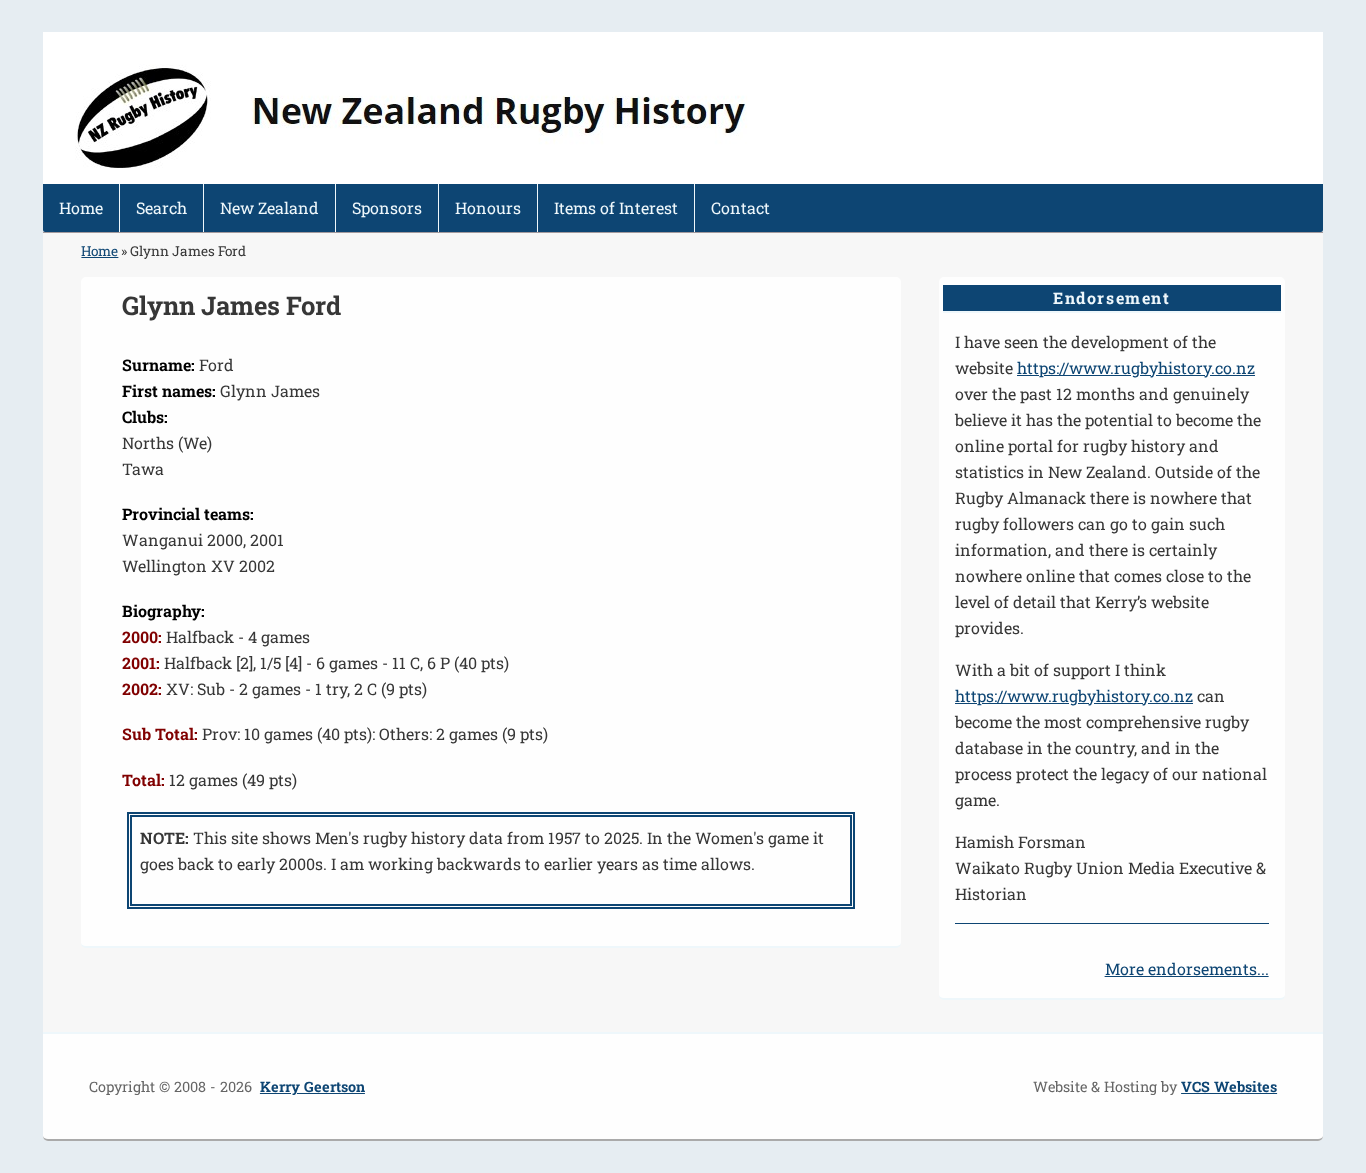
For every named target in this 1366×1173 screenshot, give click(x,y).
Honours (488, 207)
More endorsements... (1187, 968)
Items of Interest (616, 207)
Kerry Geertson (312, 1086)
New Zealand (269, 207)
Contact (740, 207)
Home (81, 207)
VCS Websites (1229, 1086)
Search (161, 207)
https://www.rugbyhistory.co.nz (1136, 367)
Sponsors (387, 207)
